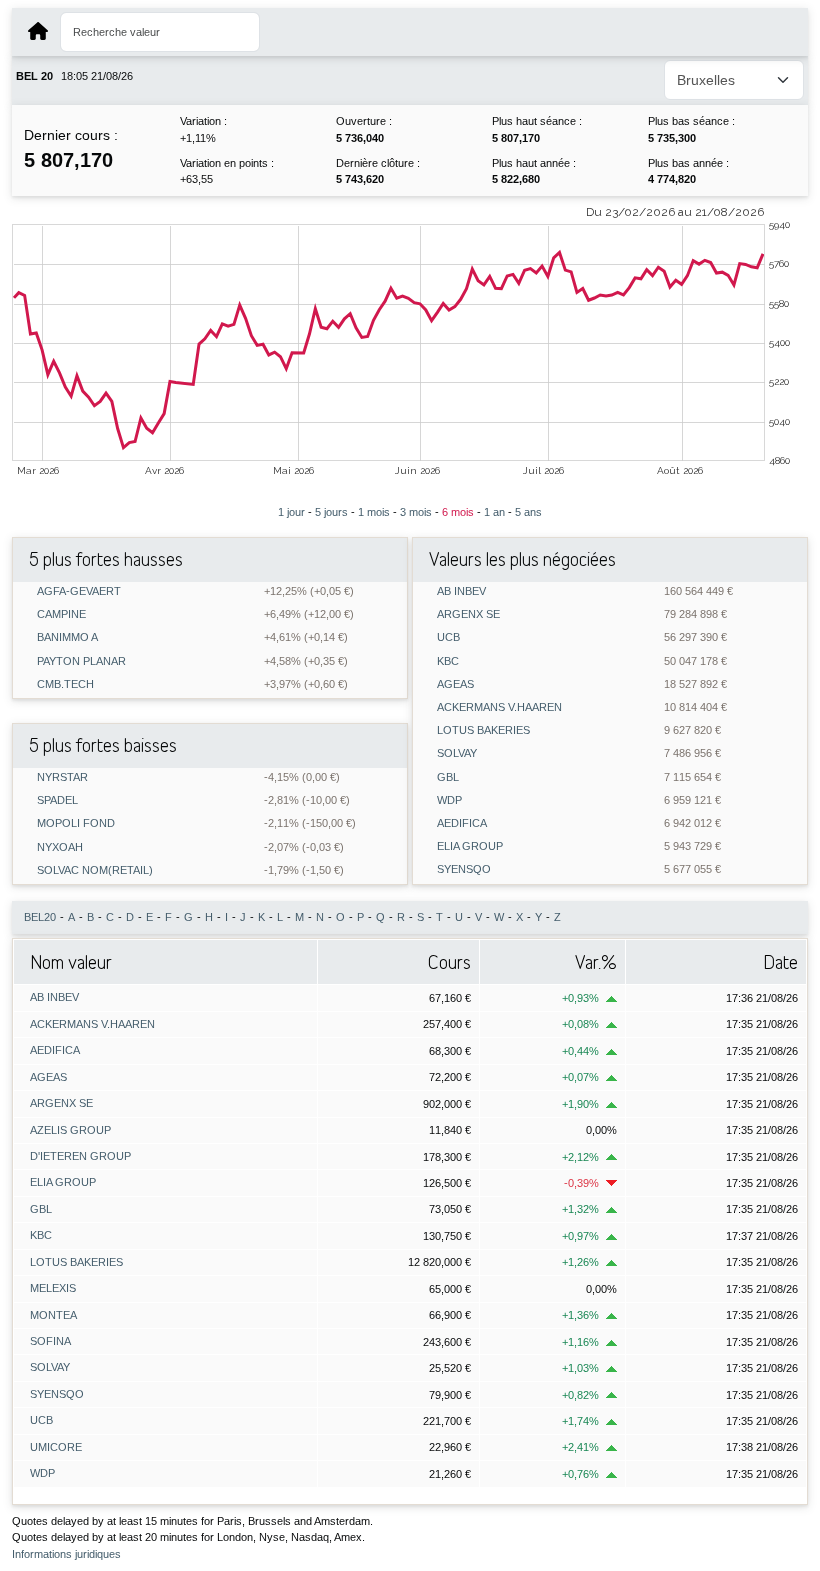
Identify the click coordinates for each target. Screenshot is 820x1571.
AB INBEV (461, 591)
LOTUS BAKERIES (483, 730)
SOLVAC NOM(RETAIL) (95, 870)
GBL (448, 777)
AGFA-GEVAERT (79, 591)
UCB (448, 637)
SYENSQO (464, 869)
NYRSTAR (62, 777)
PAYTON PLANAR (81, 661)
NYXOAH (60, 847)
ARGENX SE (468, 614)
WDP (449, 800)
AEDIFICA (462, 823)
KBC (448, 661)
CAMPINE (61, 614)
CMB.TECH (65, 684)
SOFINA (50, 1341)
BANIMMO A (67, 637)
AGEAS (455, 684)
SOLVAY (457, 753)
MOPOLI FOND (76, 823)
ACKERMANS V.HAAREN (499, 707)
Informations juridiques (66, 1554)
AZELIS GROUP (70, 1130)
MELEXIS (53, 1288)
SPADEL (57, 800)
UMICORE (56, 1447)
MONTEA (53, 1315)
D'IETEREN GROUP (80, 1156)
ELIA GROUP (470, 846)
